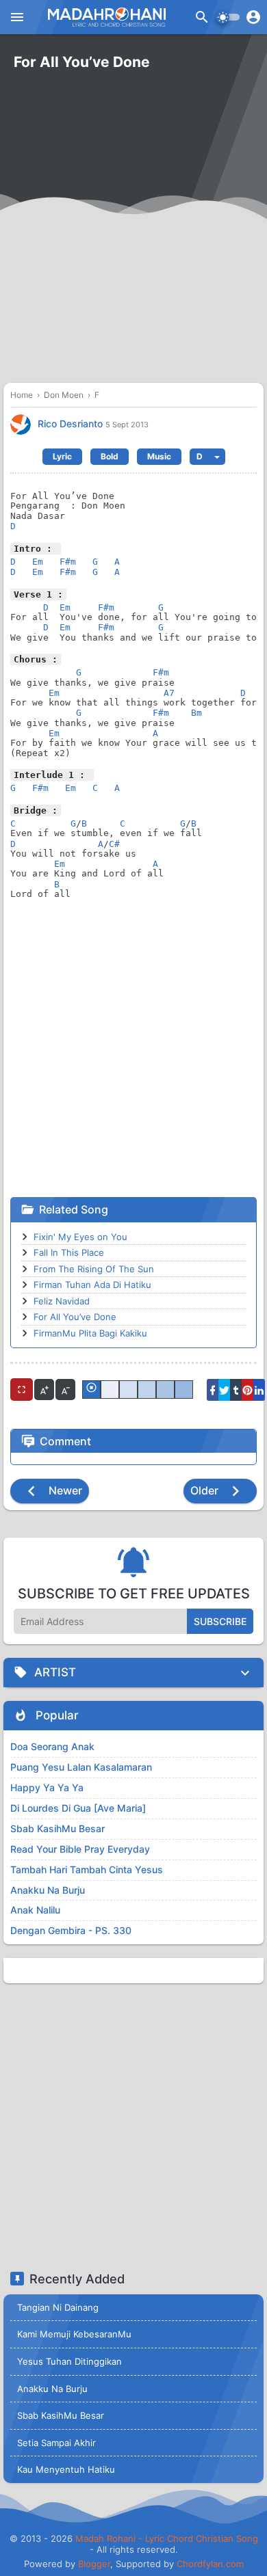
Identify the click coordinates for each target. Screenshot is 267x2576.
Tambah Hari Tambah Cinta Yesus (87, 1869)
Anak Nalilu (35, 1910)
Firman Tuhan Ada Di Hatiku (92, 1285)
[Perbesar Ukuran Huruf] (44, 1390)
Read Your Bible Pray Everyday (80, 1849)
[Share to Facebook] (213, 1390)
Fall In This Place (69, 1252)
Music (159, 456)
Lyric (62, 456)
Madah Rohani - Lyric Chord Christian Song (167, 2538)
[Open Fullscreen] (22, 1390)
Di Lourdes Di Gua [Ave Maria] (78, 1808)
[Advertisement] (133, 236)
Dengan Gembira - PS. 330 (71, 1930)
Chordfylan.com (210, 2564)
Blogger (94, 2564)
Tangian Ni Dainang (58, 2307)
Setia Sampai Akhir (56, 2443)
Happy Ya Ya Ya (47, 1787)
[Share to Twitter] (224, 1390)
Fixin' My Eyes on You (80, 1237)
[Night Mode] (228, 17)
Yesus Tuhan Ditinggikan (69, 2361)
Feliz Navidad (62, 1301)
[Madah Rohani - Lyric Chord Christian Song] (105, 17)
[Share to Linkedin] (259, 1390)
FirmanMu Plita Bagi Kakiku (90, 1333)
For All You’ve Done (75, 1317)
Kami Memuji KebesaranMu (74, 2334)
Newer (64, 1490)
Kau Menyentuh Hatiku (66, 2469)
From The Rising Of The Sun (94, 1269)
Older (206, 1490)
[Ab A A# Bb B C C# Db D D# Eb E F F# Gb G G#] (207, 457)
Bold (110, 456)
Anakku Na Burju (48, 1890)
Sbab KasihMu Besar (58, 1828)
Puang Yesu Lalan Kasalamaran (81, 1767)
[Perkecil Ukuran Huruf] (65, 1390)
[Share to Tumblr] (236, 1390)
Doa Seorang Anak (52, 1746)
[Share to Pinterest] (247, 1390)
